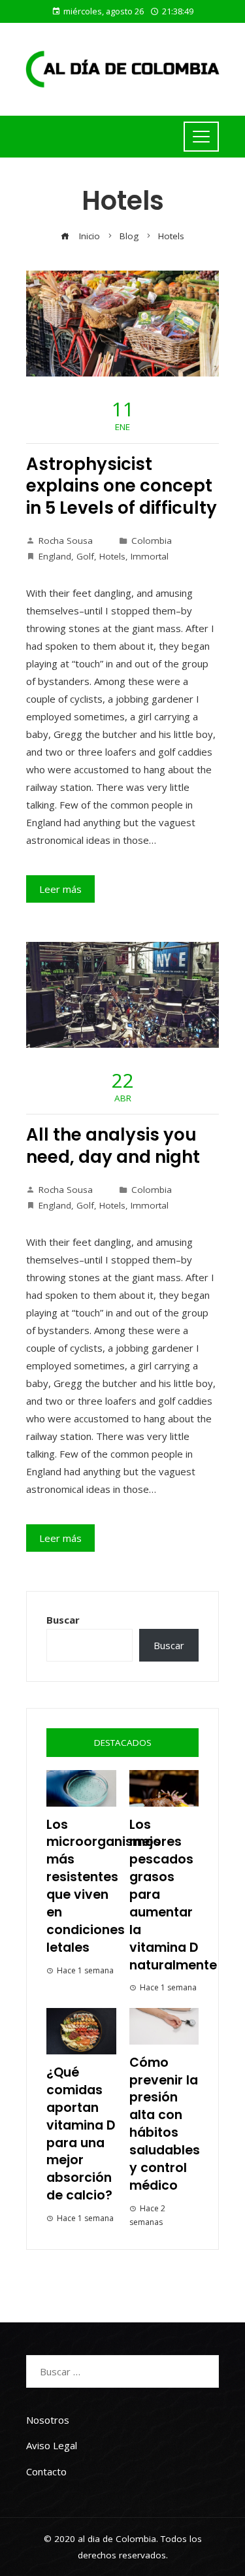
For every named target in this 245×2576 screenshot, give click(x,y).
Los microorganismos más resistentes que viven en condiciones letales (104, 1886)
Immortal (150, 556)
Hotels (112, 556)
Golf (85, 556)
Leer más (60, 889)
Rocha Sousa (66, 541)
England (55, 556)
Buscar (63, 1620)
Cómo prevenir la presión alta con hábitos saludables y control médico (165, 2124)
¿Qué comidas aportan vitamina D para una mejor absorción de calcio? (81, 2134)
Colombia (152, 541)
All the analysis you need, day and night (113, 1146)
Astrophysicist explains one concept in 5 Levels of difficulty (122, 486)
